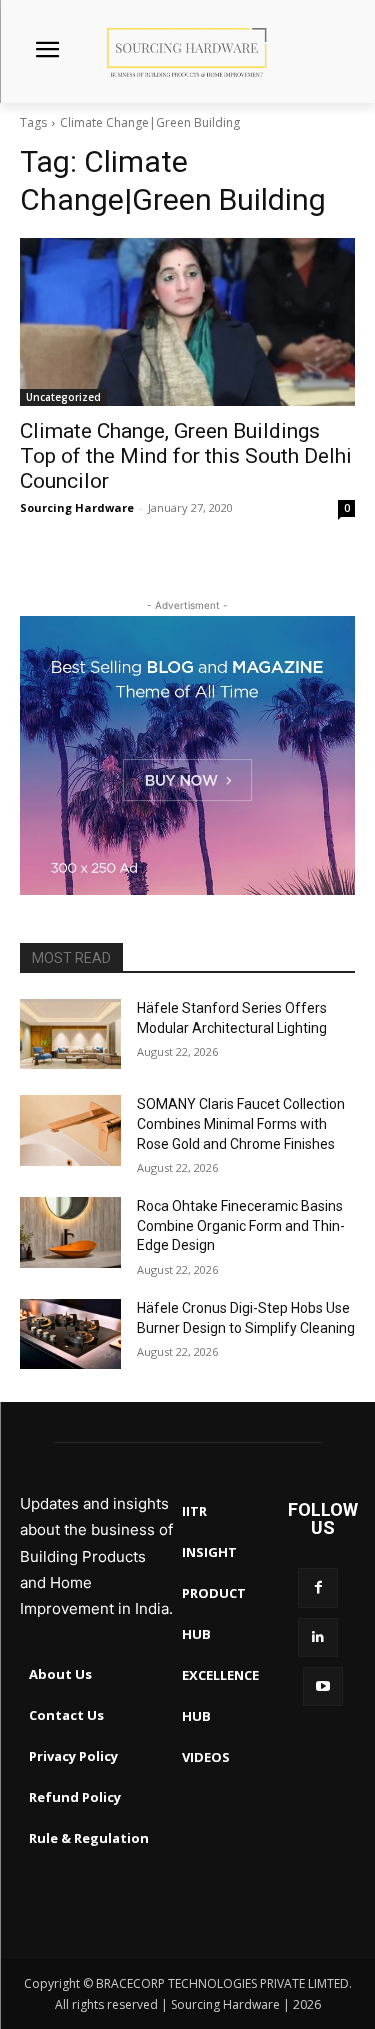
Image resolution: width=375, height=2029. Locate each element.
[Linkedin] (317, 1637)
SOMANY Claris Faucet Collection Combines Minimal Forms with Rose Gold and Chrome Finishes (241, 1123)
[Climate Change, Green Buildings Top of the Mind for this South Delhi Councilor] (187, 322)
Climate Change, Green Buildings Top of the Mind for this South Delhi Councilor (186, 456)
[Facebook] (317, 1587)
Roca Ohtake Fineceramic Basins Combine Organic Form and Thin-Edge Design (241, 1225)
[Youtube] (322, 1686)
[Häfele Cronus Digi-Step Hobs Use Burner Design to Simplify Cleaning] (70, 1334)
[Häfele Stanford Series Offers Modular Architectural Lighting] (70, 1034)
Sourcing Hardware (77, 507)
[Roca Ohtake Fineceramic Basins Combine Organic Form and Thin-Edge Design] (70, 1232)
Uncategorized (63, 397)
